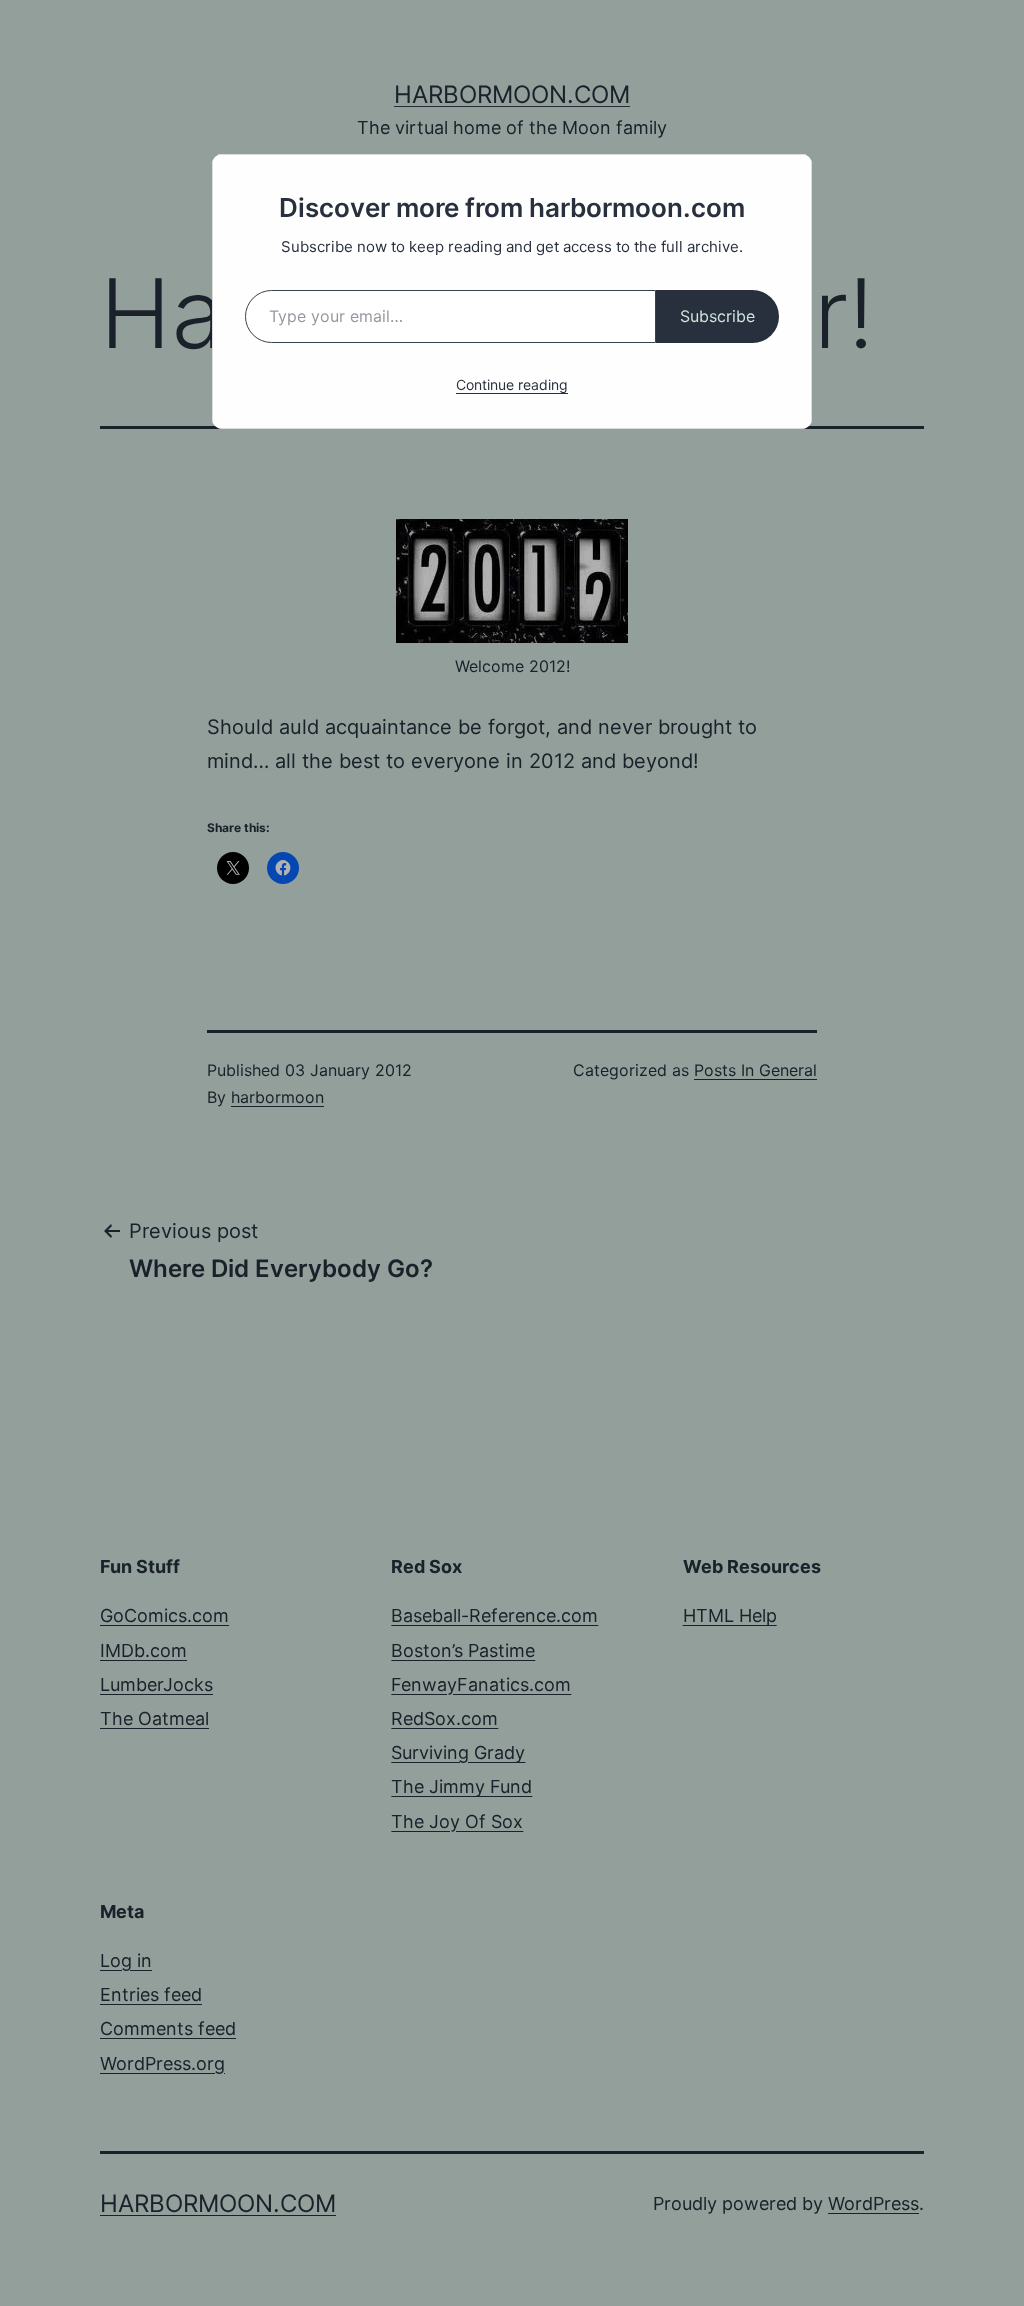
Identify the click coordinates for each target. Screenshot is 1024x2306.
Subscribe (717, 316)
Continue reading (512, 384)
